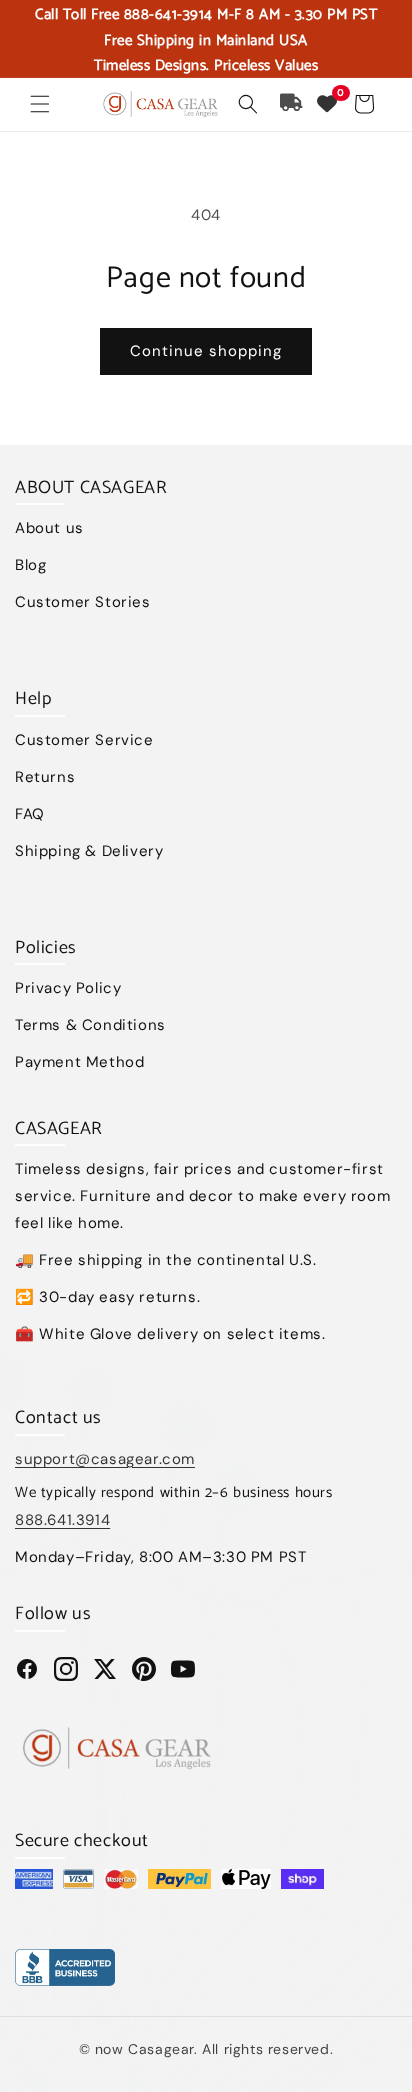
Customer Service (84, 740)
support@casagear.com (105, 1459)
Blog (30, 565)
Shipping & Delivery (89, 851)
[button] (40, 104)
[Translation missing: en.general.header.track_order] (292, 104)
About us (49, 528)
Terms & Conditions (90, 1025)
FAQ (30, 814)
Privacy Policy (68, 988)
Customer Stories (83, 602)
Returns (45, 777)
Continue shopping (206, 351)
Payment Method (79, 1062)
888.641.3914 (62, 1520)
